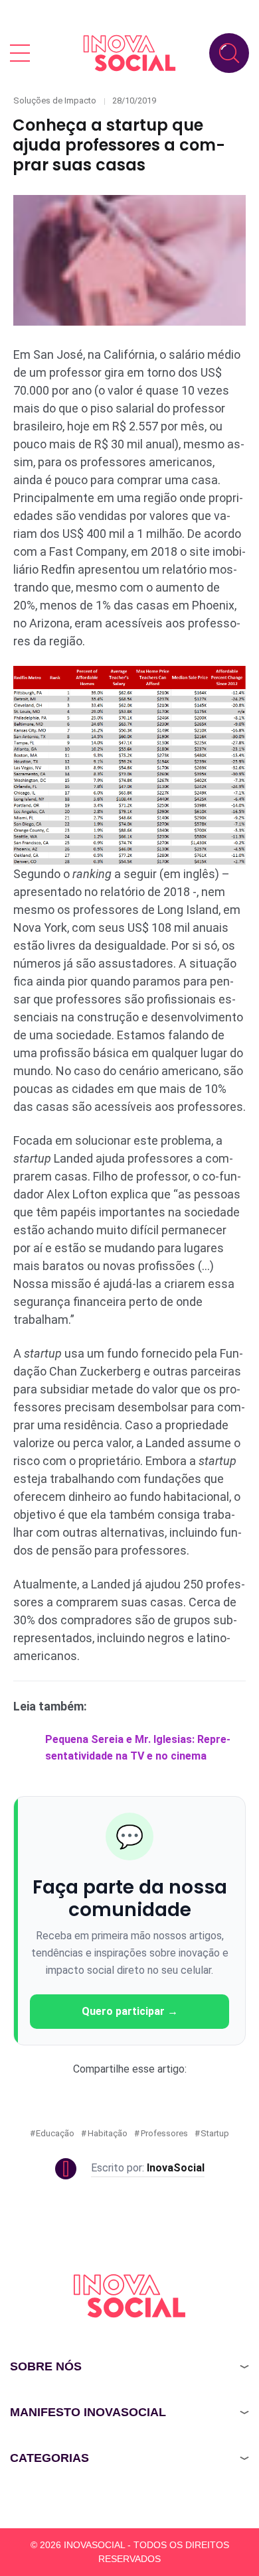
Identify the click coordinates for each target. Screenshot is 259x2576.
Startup (215, 2133)
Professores (164, 2133)
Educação (55, 2133)
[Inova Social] (129, 53)
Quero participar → (130, 2011)
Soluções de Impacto (55, 100)
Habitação (108, 2133)
